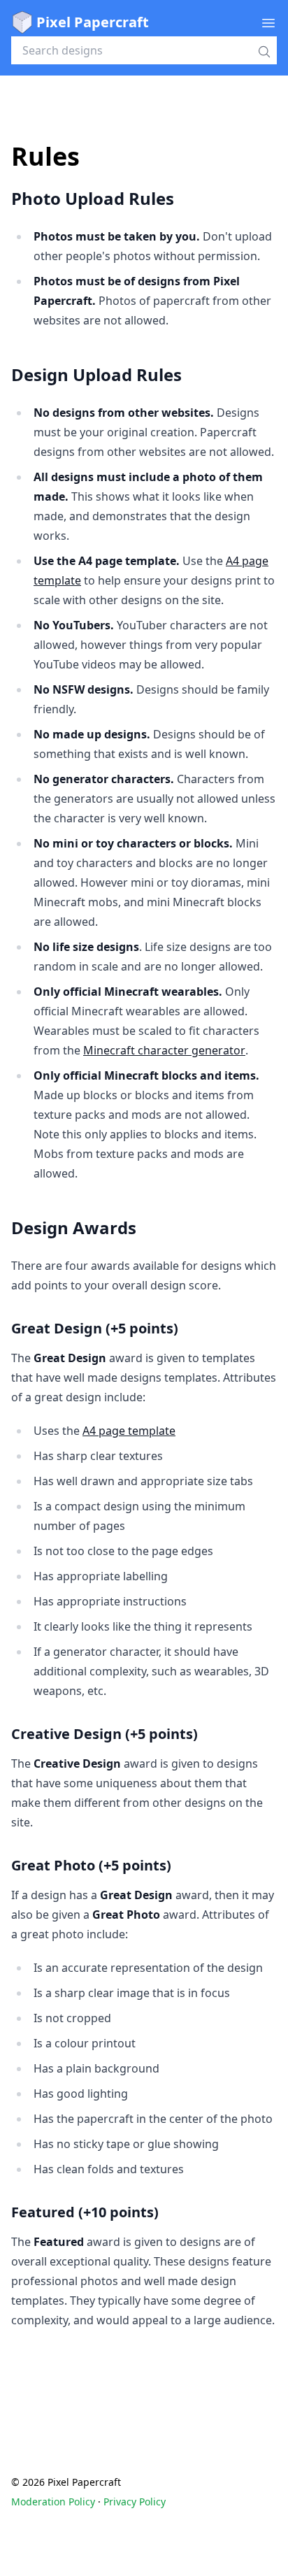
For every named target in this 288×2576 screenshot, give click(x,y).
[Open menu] (268, 22)
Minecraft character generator (164, 1050)
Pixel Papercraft (93, 22)
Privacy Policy (135, 2502)
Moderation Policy (53, 2502)
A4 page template (129, 1431)
